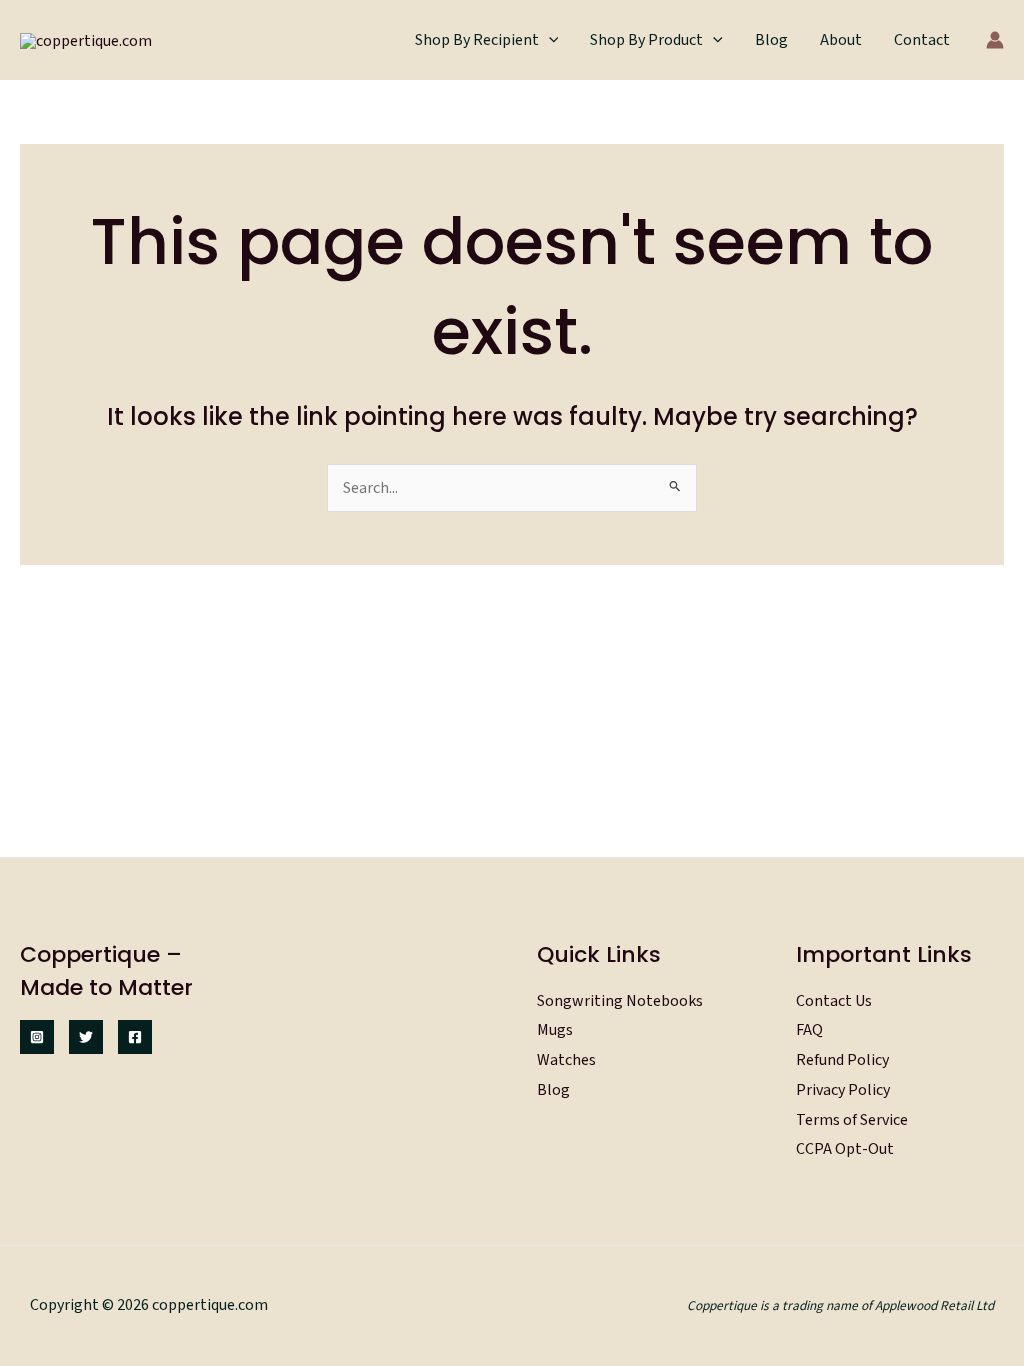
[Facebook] (135, 1037)
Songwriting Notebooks (620, 1001)
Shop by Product (646, 40)
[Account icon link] (995, 40)
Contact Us (834, 1001)
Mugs (555, 1030)
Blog (771, 40)
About (841, 40)
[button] (549, 40)
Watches (566, 1060)
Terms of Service (852, 1120)
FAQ (809, 1030)
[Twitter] (86, 1037)
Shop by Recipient (477, 40)
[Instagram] (37, 1037)
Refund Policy (842, 1060)
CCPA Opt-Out (845, 1149)
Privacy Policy (843, 1090)
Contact (922, 40)
